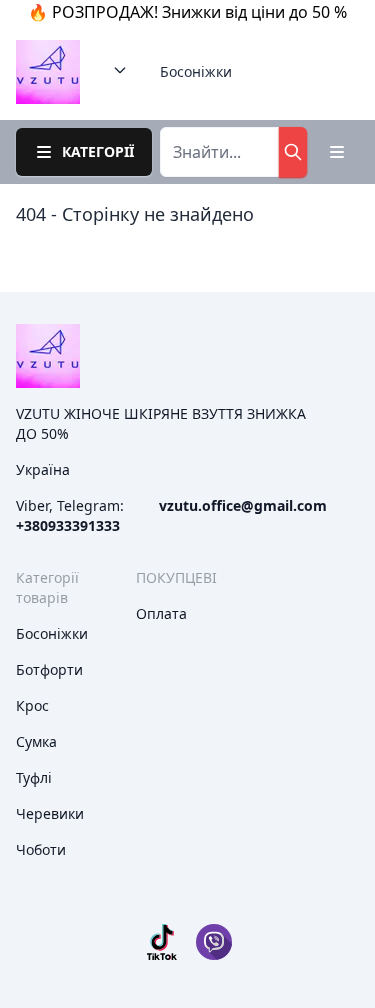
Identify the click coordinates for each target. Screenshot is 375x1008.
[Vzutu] (48, 72)
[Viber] (214, 942)
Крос (32, 705)
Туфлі (34, 777)
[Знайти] (293, 152)
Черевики (50, 813)
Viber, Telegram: (70, 515)
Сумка (36, 741)
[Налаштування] (337, 152)
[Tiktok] (162, 942)
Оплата (161, 613)
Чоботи (41, 849)
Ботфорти (49, 669)
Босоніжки (196, 71)
